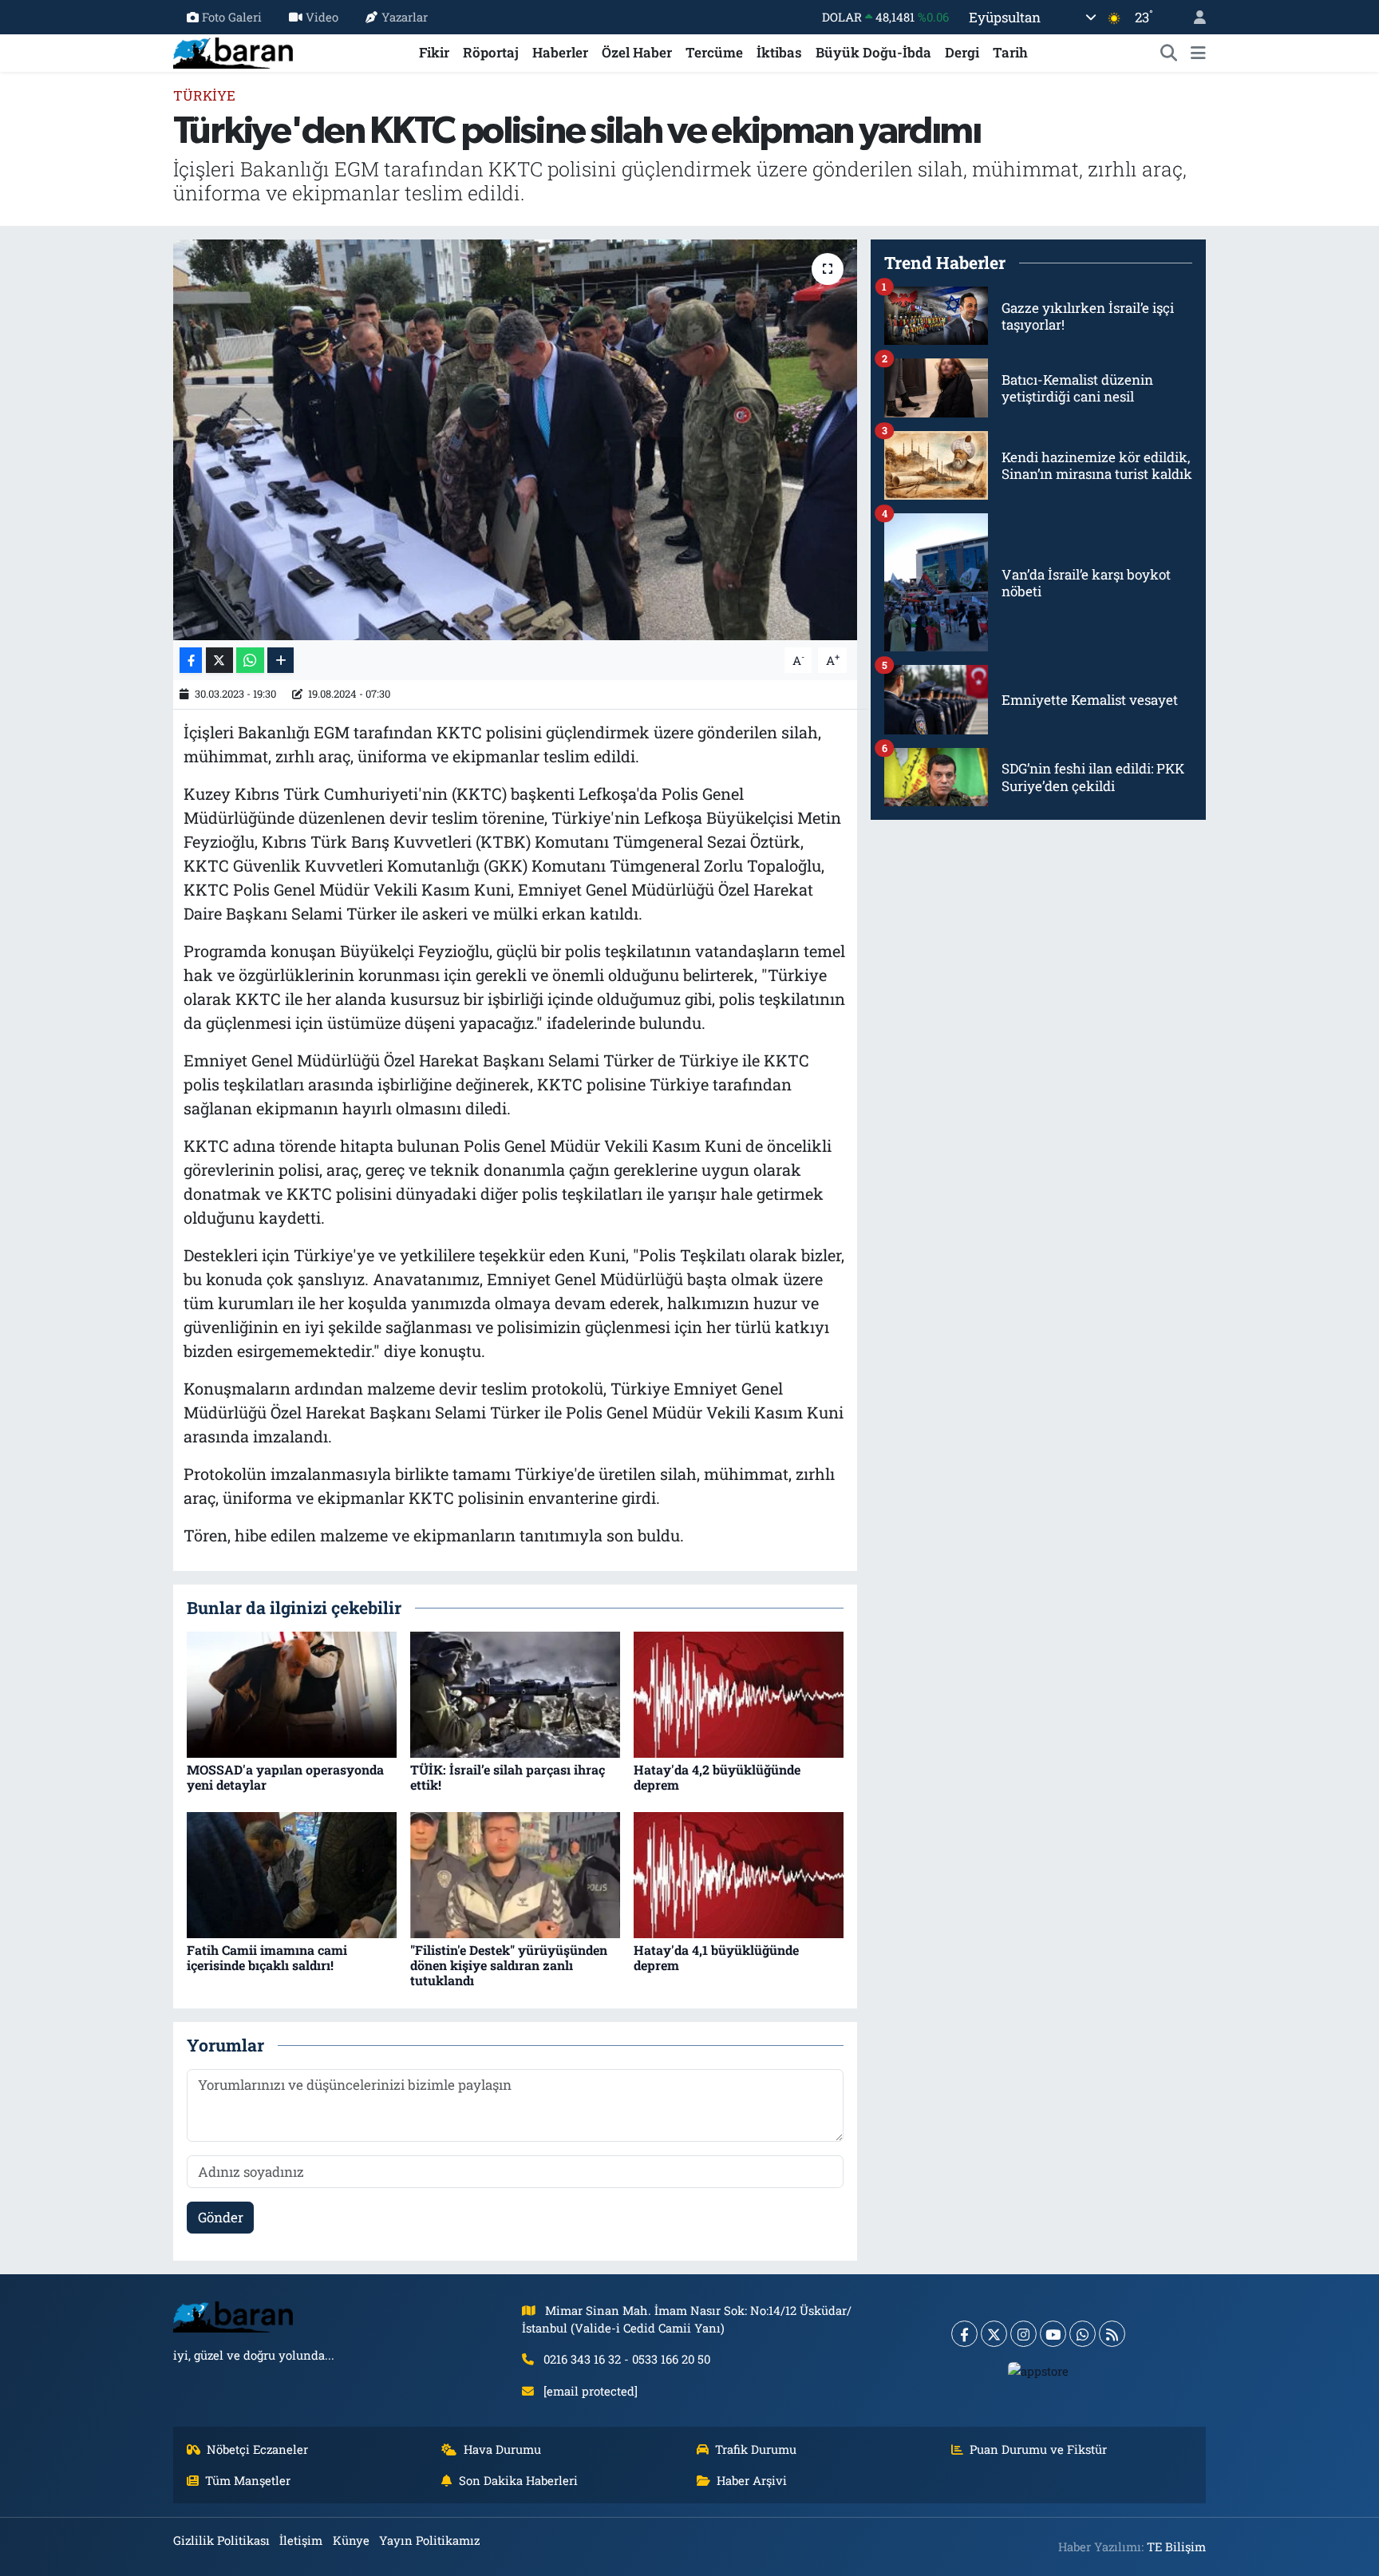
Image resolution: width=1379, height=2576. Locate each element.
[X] (994, 2334)
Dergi (962, 52)
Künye (351, 2540)
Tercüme (714, 52)
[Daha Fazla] (281, 661)
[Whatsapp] (1083, 2334)
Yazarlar (405, 17)
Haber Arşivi (752, 2480)
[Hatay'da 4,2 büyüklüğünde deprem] (739, 1694)
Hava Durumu (502, 2449)
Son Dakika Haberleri (518, 2480)
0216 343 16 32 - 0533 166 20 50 (627, 2359)
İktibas (779, 52)
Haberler (560, 52)
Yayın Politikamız (429, 2540)
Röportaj (491, 52)
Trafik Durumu (756, 2449)
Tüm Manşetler (248, 2480)
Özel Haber (637, 52)
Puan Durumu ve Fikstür (1038, 2449)
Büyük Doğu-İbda (873, 52)
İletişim (301, 2540)
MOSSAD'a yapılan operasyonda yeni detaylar (285, 1777)
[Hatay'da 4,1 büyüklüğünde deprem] (739, 1874)
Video (322, 17)
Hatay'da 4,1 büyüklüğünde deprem (716, 1957)
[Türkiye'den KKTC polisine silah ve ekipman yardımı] (515, 440)
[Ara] (1169, 53)
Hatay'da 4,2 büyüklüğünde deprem (717, 1777)
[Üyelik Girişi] (1193, 17)
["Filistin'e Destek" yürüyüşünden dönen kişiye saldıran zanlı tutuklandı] (515, 1874)
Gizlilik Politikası (221, 2540)
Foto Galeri (232, 17)
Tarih (1010, 52)
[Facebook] (964, 2334)
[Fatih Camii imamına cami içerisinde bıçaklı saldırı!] (292, 1874)
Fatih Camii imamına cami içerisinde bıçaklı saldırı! (267, 1957)
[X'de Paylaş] (219, 661)
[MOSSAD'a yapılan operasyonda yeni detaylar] (292, 1694)
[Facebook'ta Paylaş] (191, 661)
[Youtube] (1053, 2334)
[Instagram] (1023, 2334)
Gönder (221, 2217)
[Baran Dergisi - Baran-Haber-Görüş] (233, 51)
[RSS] (1112, 2334)
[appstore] (1039, 2370)
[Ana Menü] (1198, 53)
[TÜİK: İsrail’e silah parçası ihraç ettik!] (515, 1694)
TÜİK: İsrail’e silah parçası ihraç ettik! (508, 1777)
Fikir (434, 52)
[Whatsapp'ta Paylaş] (250, 661)
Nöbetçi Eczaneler (257, 2449)
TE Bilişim (1176, 2546)
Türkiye (204, 95)
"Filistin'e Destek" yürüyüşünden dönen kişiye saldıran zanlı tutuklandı (509, 1965)
